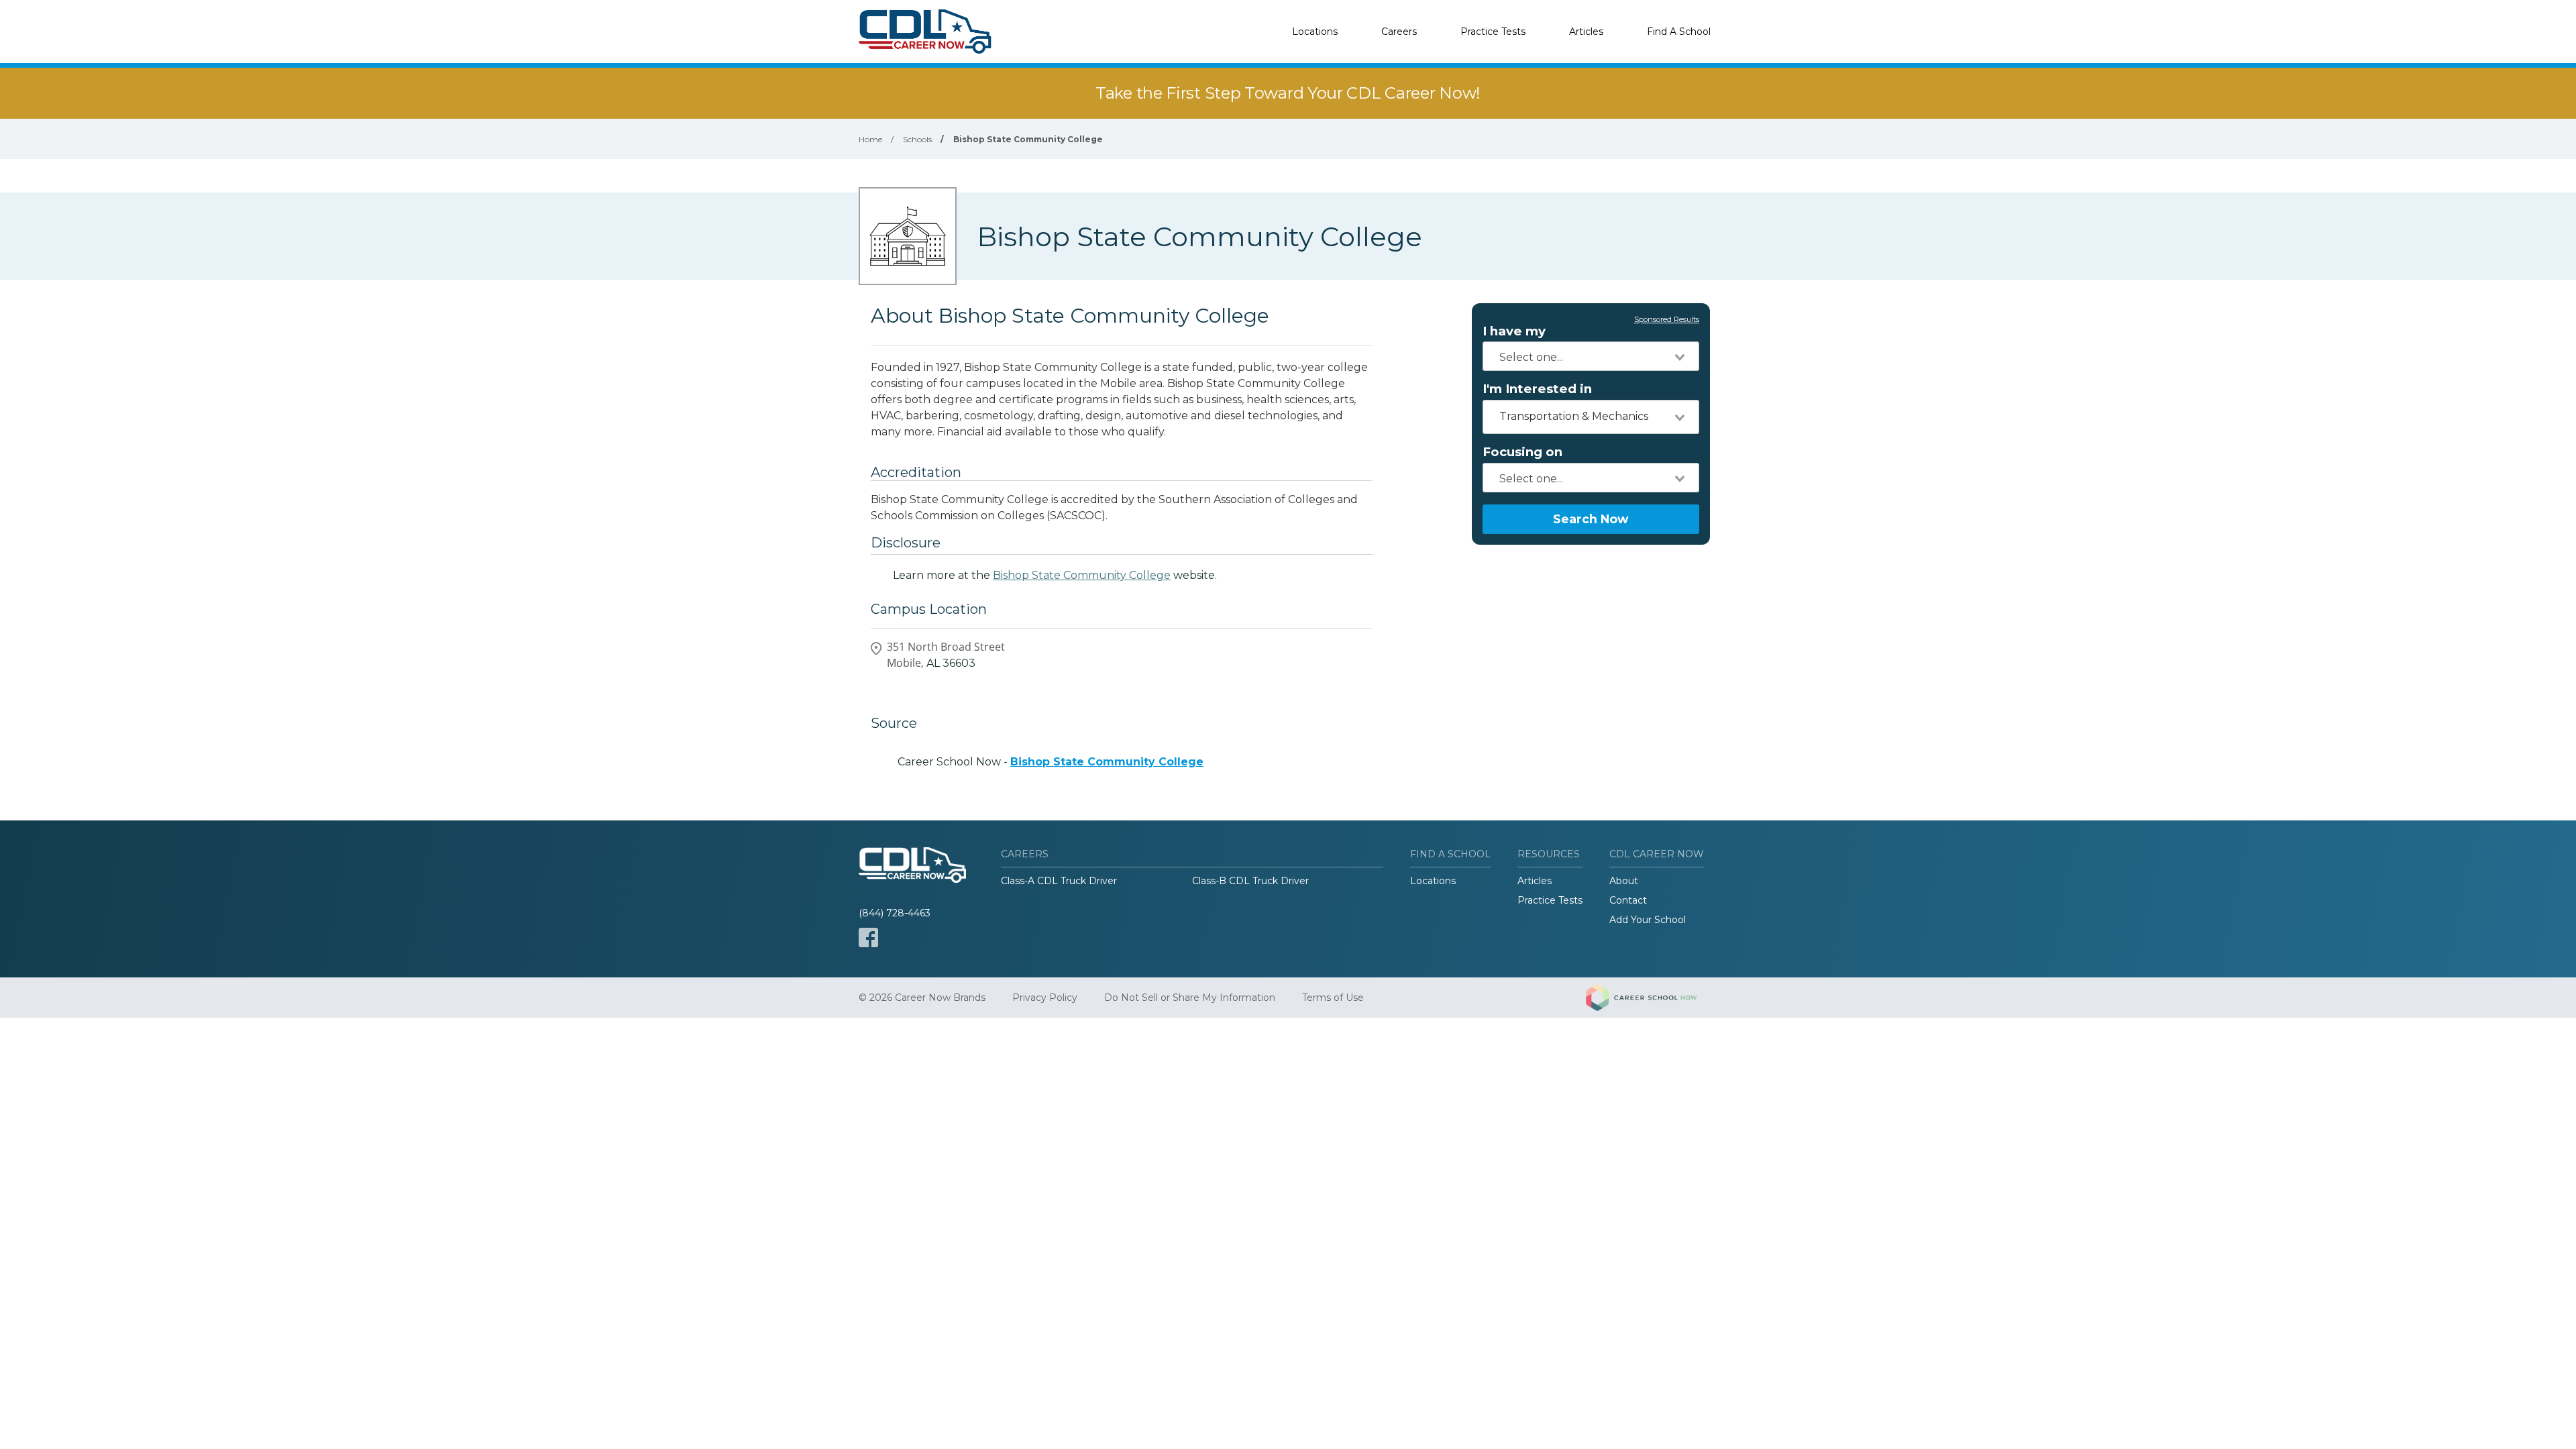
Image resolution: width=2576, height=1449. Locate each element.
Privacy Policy (1045, 998)
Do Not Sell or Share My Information (1190, 998)
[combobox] (1591, 356)
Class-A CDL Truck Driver (1059, 881)
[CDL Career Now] (926, 32)
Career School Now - (1051, 762)
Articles (1586, 32)
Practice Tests (1493, 32)
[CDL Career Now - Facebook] (868, 937)
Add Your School (1648, 920)
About (1624, 881)
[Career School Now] (1652, 998)
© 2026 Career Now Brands (922, 998)
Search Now (1591, 519)
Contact (1628, 900)
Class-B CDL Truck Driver (1250, 881)
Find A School (1679, 32)
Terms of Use (1333, 998)
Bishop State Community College (1082, 575)
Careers (1399, 32)
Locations (1315, 32)
